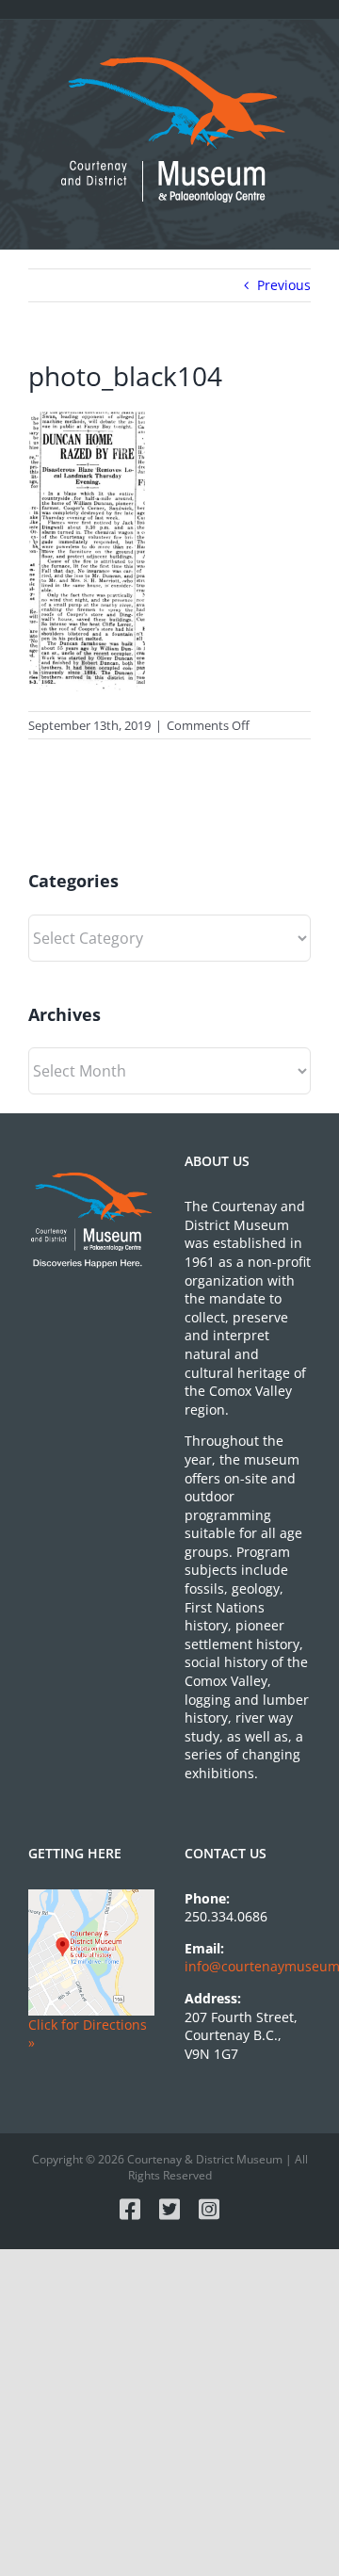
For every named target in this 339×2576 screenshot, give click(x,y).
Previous (284, 285)
